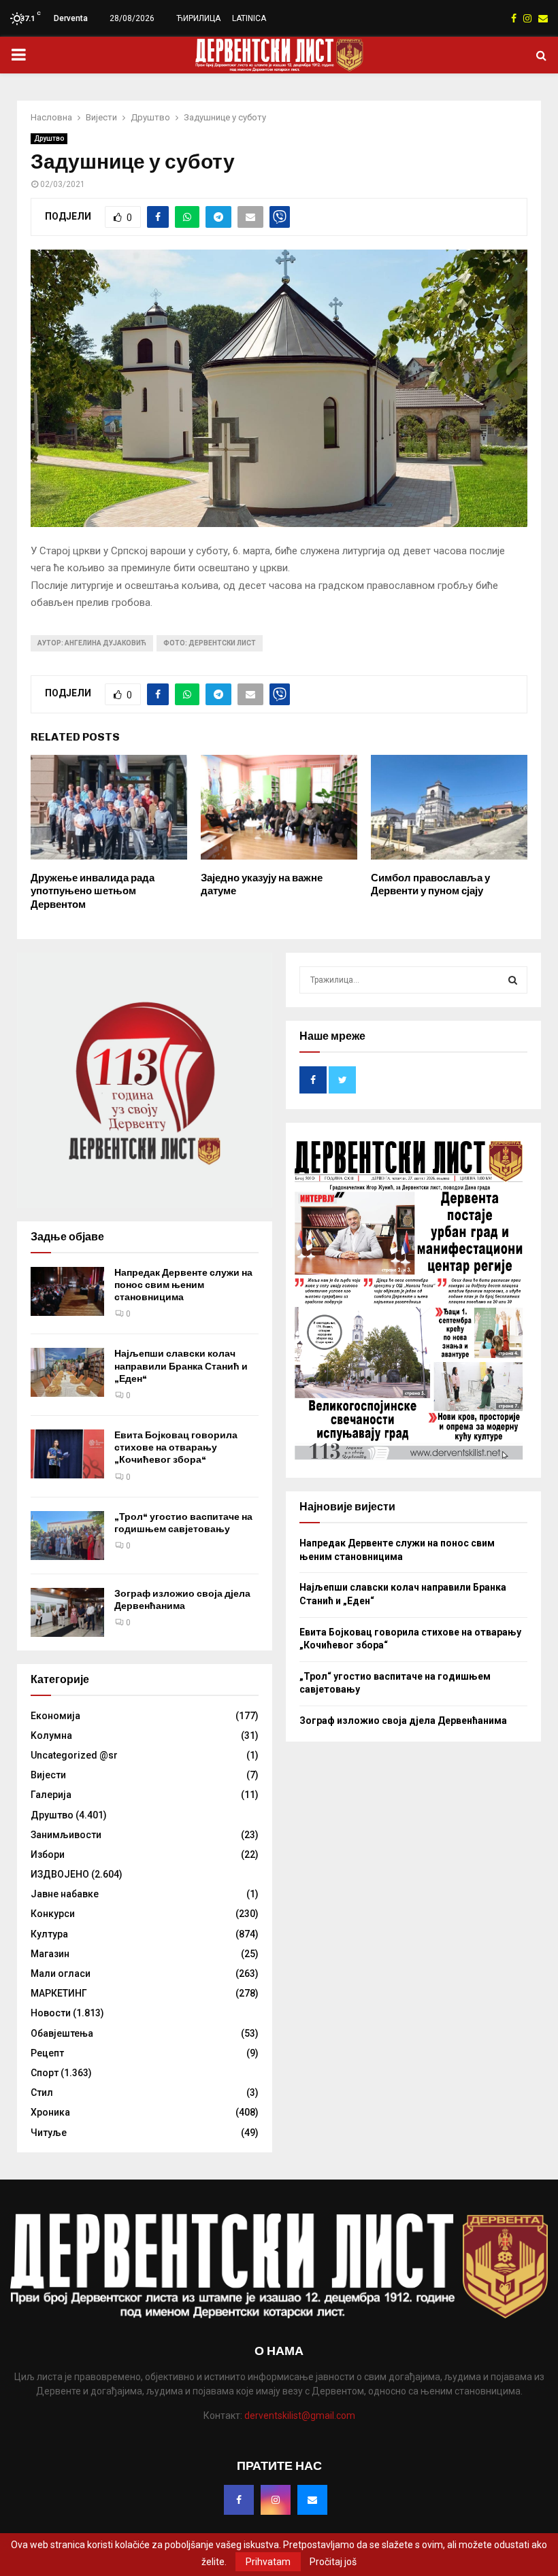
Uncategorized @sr (74, 1755)
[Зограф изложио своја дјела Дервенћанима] (67, 1612)
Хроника (50, 2112)
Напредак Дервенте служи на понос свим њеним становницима (183, 1285)
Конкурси (53, 1914)
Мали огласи (61, 1973)
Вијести (48, 1775)
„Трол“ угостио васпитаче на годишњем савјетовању (183, 1523)
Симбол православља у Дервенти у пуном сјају (430, 885)
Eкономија (55, 1716)
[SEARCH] (513, 980)
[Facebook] (239, 2500)
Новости (51, 2013)
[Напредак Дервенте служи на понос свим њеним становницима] (67, 1291)
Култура (49, 1934)
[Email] (312, 2500)
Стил (42, 2092)
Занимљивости (66, 1835)
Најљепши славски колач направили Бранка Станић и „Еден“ (181, 1366)
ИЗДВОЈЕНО (60, 1874)
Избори (48, 1854)
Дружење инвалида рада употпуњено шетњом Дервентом (93, 891)
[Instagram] (276, 2500)
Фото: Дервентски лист (210, 643)
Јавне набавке (65, 1894)
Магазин (50, 1954)
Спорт (45, 2073)
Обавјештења (62, 2033)
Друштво (49, 138)
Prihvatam (268, 2562)
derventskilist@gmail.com (300, 2416)
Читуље (49, 2133)
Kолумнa (51, 1735)
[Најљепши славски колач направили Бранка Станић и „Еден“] (67, 1372)
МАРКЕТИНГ (59, 1993)
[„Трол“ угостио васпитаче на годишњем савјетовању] (67, 1536)
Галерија (51, 1795)
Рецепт (47, 2053)
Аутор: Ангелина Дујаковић (92, 643)
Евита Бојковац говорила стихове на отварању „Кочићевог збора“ (176, 1447)
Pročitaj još (333, 2562)
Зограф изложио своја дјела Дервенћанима (182, 1600)
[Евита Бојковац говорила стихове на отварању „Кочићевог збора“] (67, 1454)
